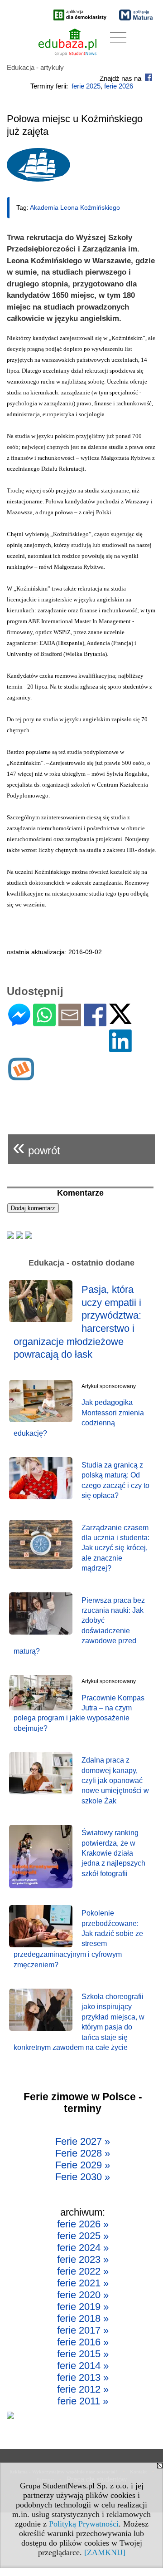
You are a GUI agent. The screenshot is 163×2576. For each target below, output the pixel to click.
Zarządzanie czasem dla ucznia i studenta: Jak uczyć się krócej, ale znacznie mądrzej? (115, 1548)
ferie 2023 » (83, 2259)
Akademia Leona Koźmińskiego (75, 207)
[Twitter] (120, 1020)
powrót (36, 1147)
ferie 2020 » (83, 2295)
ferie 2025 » (83, 2236)
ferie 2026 (119, 86)
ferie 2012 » (83, 2389)
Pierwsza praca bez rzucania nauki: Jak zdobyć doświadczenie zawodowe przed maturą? (79, 1626)
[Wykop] (21, 1076)
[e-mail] (70, 1022)
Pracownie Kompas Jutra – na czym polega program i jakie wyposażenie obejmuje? (79, 1713)
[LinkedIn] (120, 1048)
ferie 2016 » (83, 2342)
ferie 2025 (86, 86)
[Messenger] (19, 1022)
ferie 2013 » (83, 2377)
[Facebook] (95, 1022)
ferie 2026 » (83, 2224)
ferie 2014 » (83, 2366)
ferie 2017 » (83, 2330)
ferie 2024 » (83, 2248)
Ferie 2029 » (83, 2165)
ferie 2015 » (83, 2354)
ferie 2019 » (83, 2307)
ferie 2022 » (83, 2271)
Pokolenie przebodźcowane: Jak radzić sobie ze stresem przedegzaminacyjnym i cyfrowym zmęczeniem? (78, 1939)
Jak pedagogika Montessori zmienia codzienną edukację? (79, 1418)
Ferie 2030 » (83, 2177)
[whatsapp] (44, 1022)
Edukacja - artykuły (35, 67)
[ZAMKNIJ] (105, 2552)
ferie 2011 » (83, 2401)
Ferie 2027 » (83, 2141)
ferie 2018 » (83, 2318)
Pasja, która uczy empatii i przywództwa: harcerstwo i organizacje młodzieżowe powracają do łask (77, 1322)
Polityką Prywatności (84, 2524)
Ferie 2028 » (83, 2153)
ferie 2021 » (83, 2283)
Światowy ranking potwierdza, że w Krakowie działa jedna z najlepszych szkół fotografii (113, 1853)
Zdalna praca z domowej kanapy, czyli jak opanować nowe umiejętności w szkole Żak (115, 1781)
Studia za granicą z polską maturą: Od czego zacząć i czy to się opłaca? (115, 1480)
